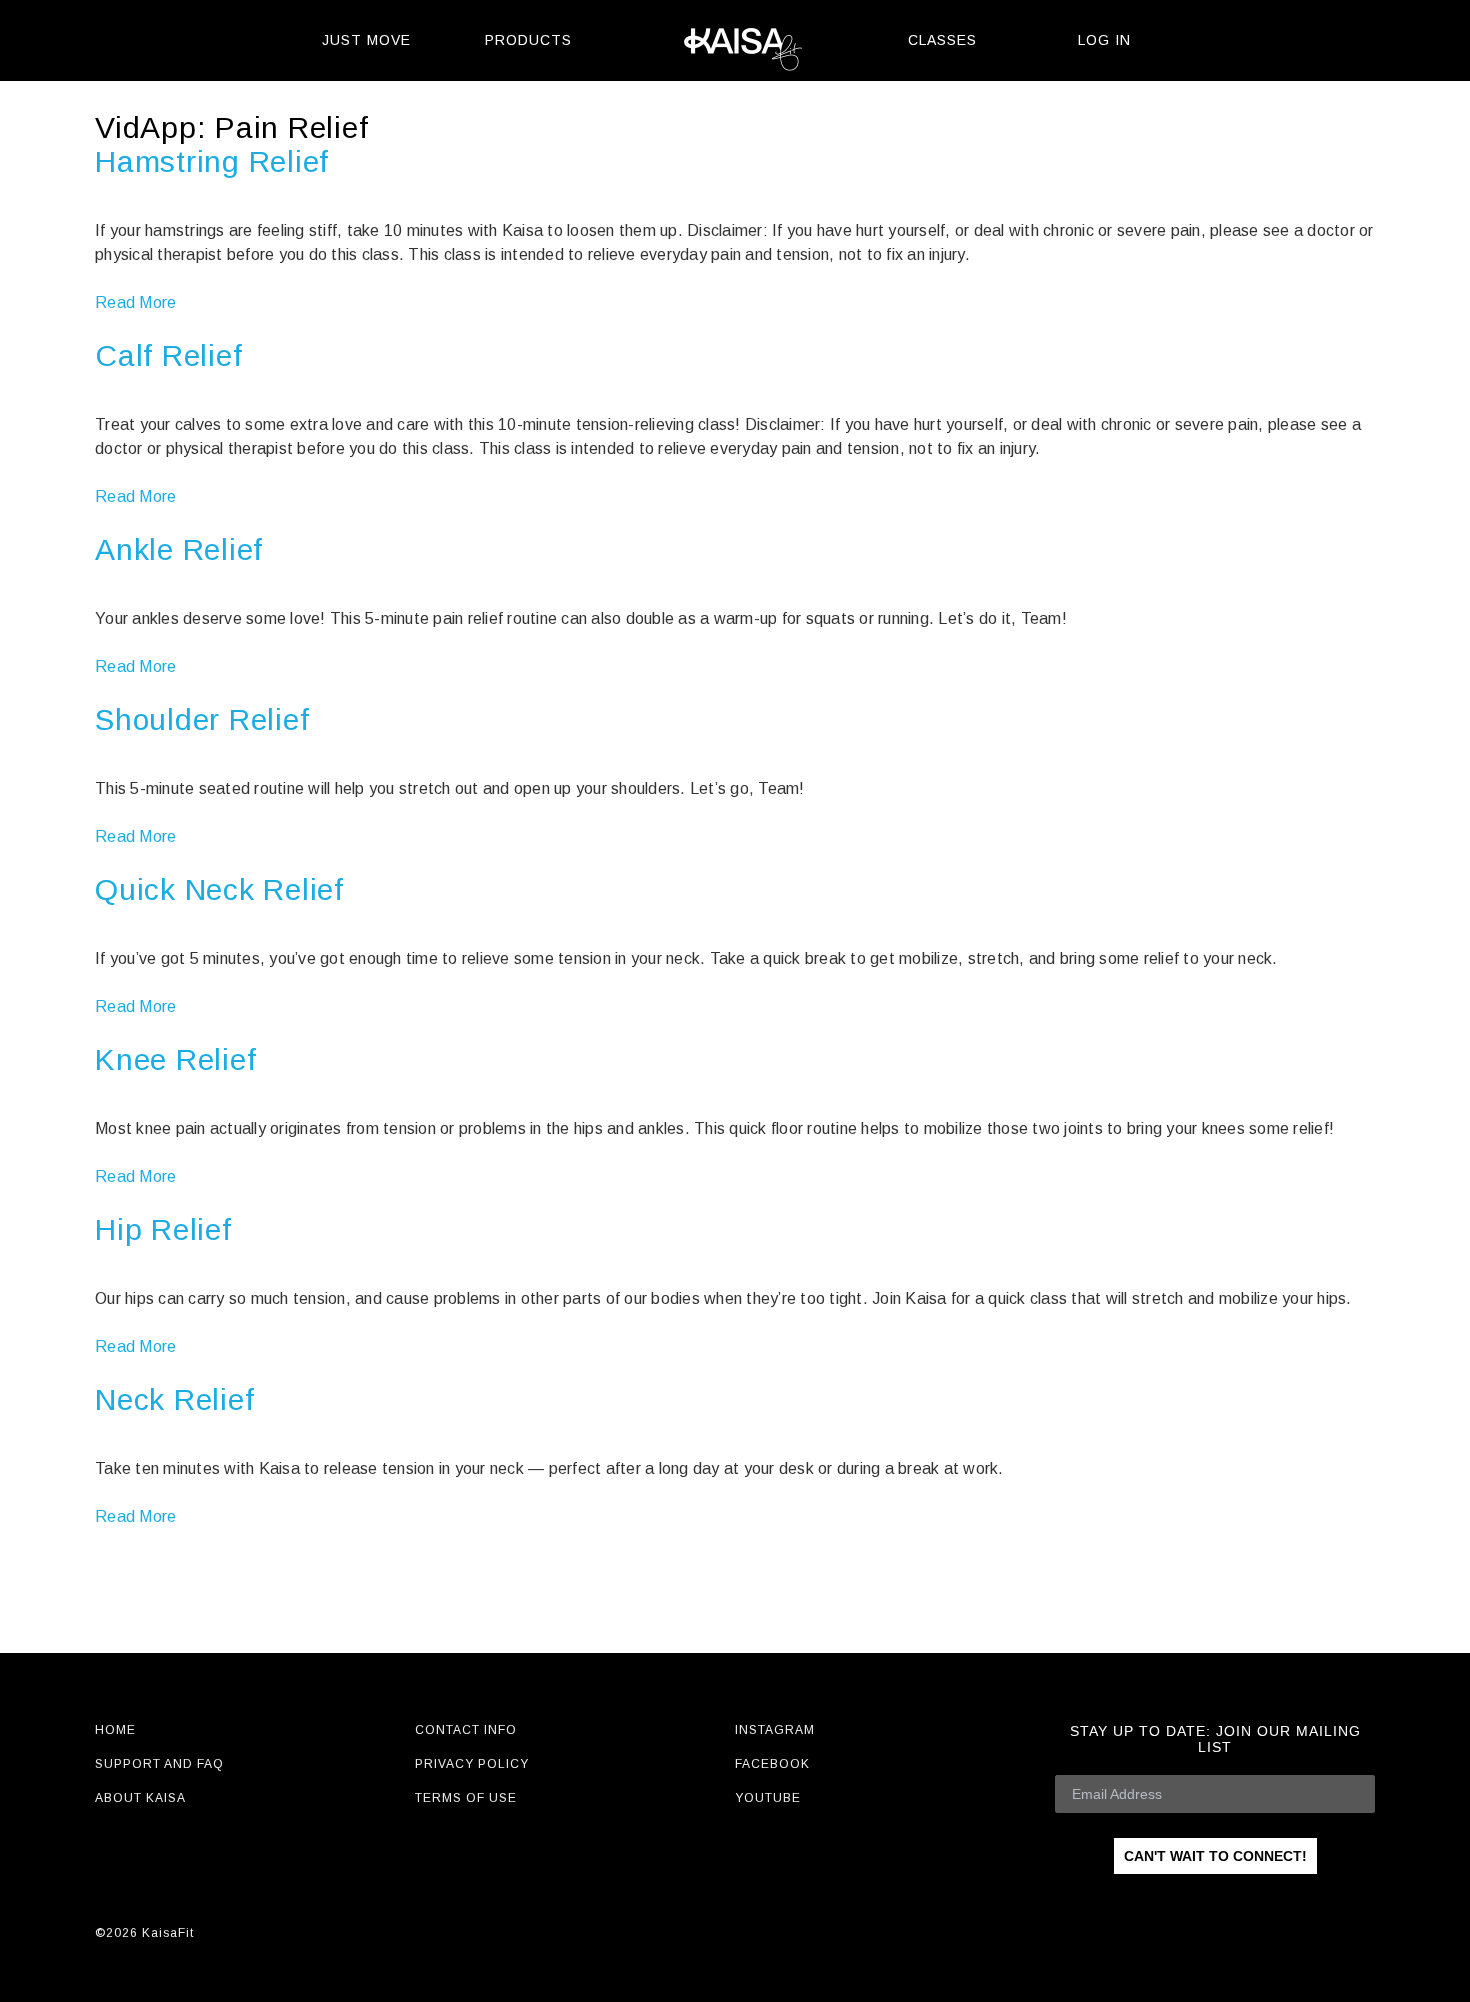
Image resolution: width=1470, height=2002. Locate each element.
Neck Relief (174, 1399)
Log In (1104, 40)
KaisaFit (735, 40)
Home (115, 1730)
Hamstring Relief (212, 161)
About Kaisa (140, 1798)
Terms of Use (466, 1798)
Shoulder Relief (202, 719)
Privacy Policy (472, 1764)
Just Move (366, 40)
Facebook (772, 1764)
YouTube (768, 1798)
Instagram (775, 1730)
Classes (942, 40)
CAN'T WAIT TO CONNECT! (1215, 1856)
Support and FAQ (159, 1764)
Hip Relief (163, 1229)
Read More (135, 302)
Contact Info (466, 1730)
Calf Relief (168, 355)
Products (528, 40)
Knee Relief (175, 1059)
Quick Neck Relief (219, 889)
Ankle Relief (179, 549)
